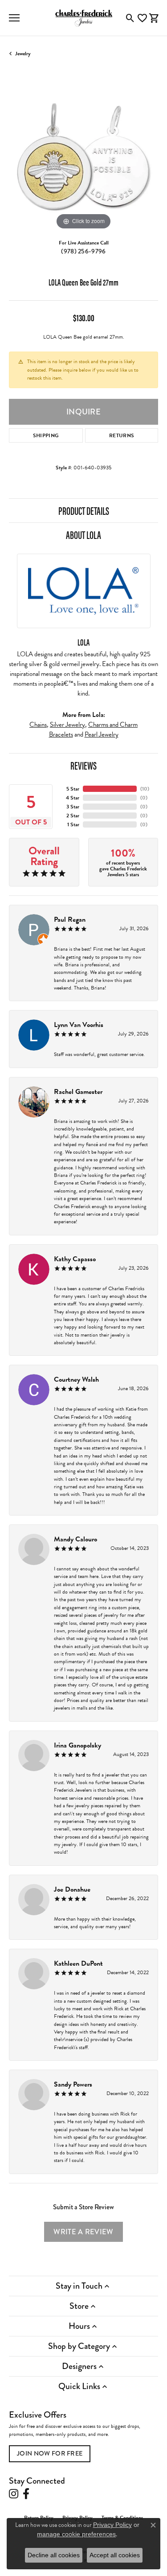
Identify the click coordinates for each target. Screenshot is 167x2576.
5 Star (73, 789)
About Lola (83, 534)
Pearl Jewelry (102, 734)
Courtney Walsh (76, 1379)
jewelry (23, 54)
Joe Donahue (72, 1889)
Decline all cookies (54, 2555)
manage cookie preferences (76, 2534)
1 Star (73, 824)
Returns (122, 435)
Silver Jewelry (67, 725)
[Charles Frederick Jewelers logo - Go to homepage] (84, 18)
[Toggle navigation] (14, 18)
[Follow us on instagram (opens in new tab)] (14, 2494)
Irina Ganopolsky (77, 1745)
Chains (38, 725)
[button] (130, 18)
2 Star (73, 816)
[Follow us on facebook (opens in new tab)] (26, 2494)
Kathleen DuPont (78, 1963)
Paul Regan (70, 919)
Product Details (84, 510)
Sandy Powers (73, 2084)
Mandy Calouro (75, 1539)
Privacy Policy (112, 2525)
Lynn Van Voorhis (79, 1025)
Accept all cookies (115, 2555)
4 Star (73, 798)
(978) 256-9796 (83, 251)
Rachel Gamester (78, 1092)
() (145, 789)
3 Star (73, 807)
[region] (83, 157)
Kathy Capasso (75, 1259)
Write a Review (83, 2232)
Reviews (83, 765)
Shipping (46, 435)
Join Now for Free (50, 2453)
